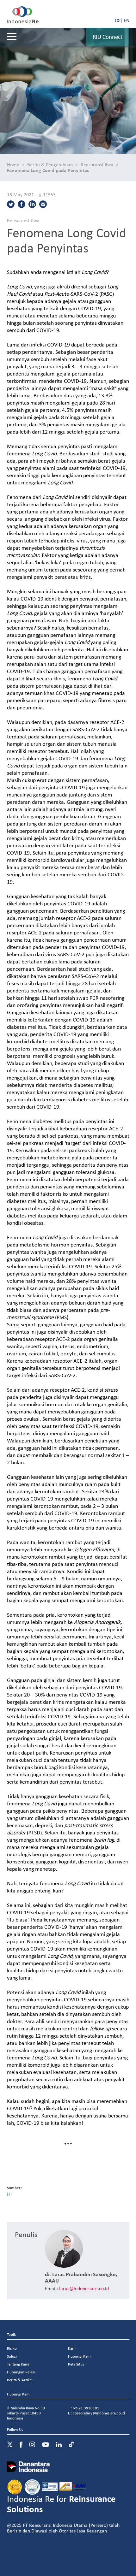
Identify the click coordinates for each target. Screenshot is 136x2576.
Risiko (12, 2348)
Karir (72, 2348)
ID (117, 20)
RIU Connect (108, 37)
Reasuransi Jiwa (97, 164)
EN (127, 20)
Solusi (12, 2356)
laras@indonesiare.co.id (84, 2288)
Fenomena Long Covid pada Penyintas (48, 170)
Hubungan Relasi (21, 2372)
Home (13, 164)
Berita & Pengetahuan (50, 164)
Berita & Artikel (20, 2380)
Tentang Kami (18, 2364)
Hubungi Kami (80, 2356)
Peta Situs (76, 2364)
